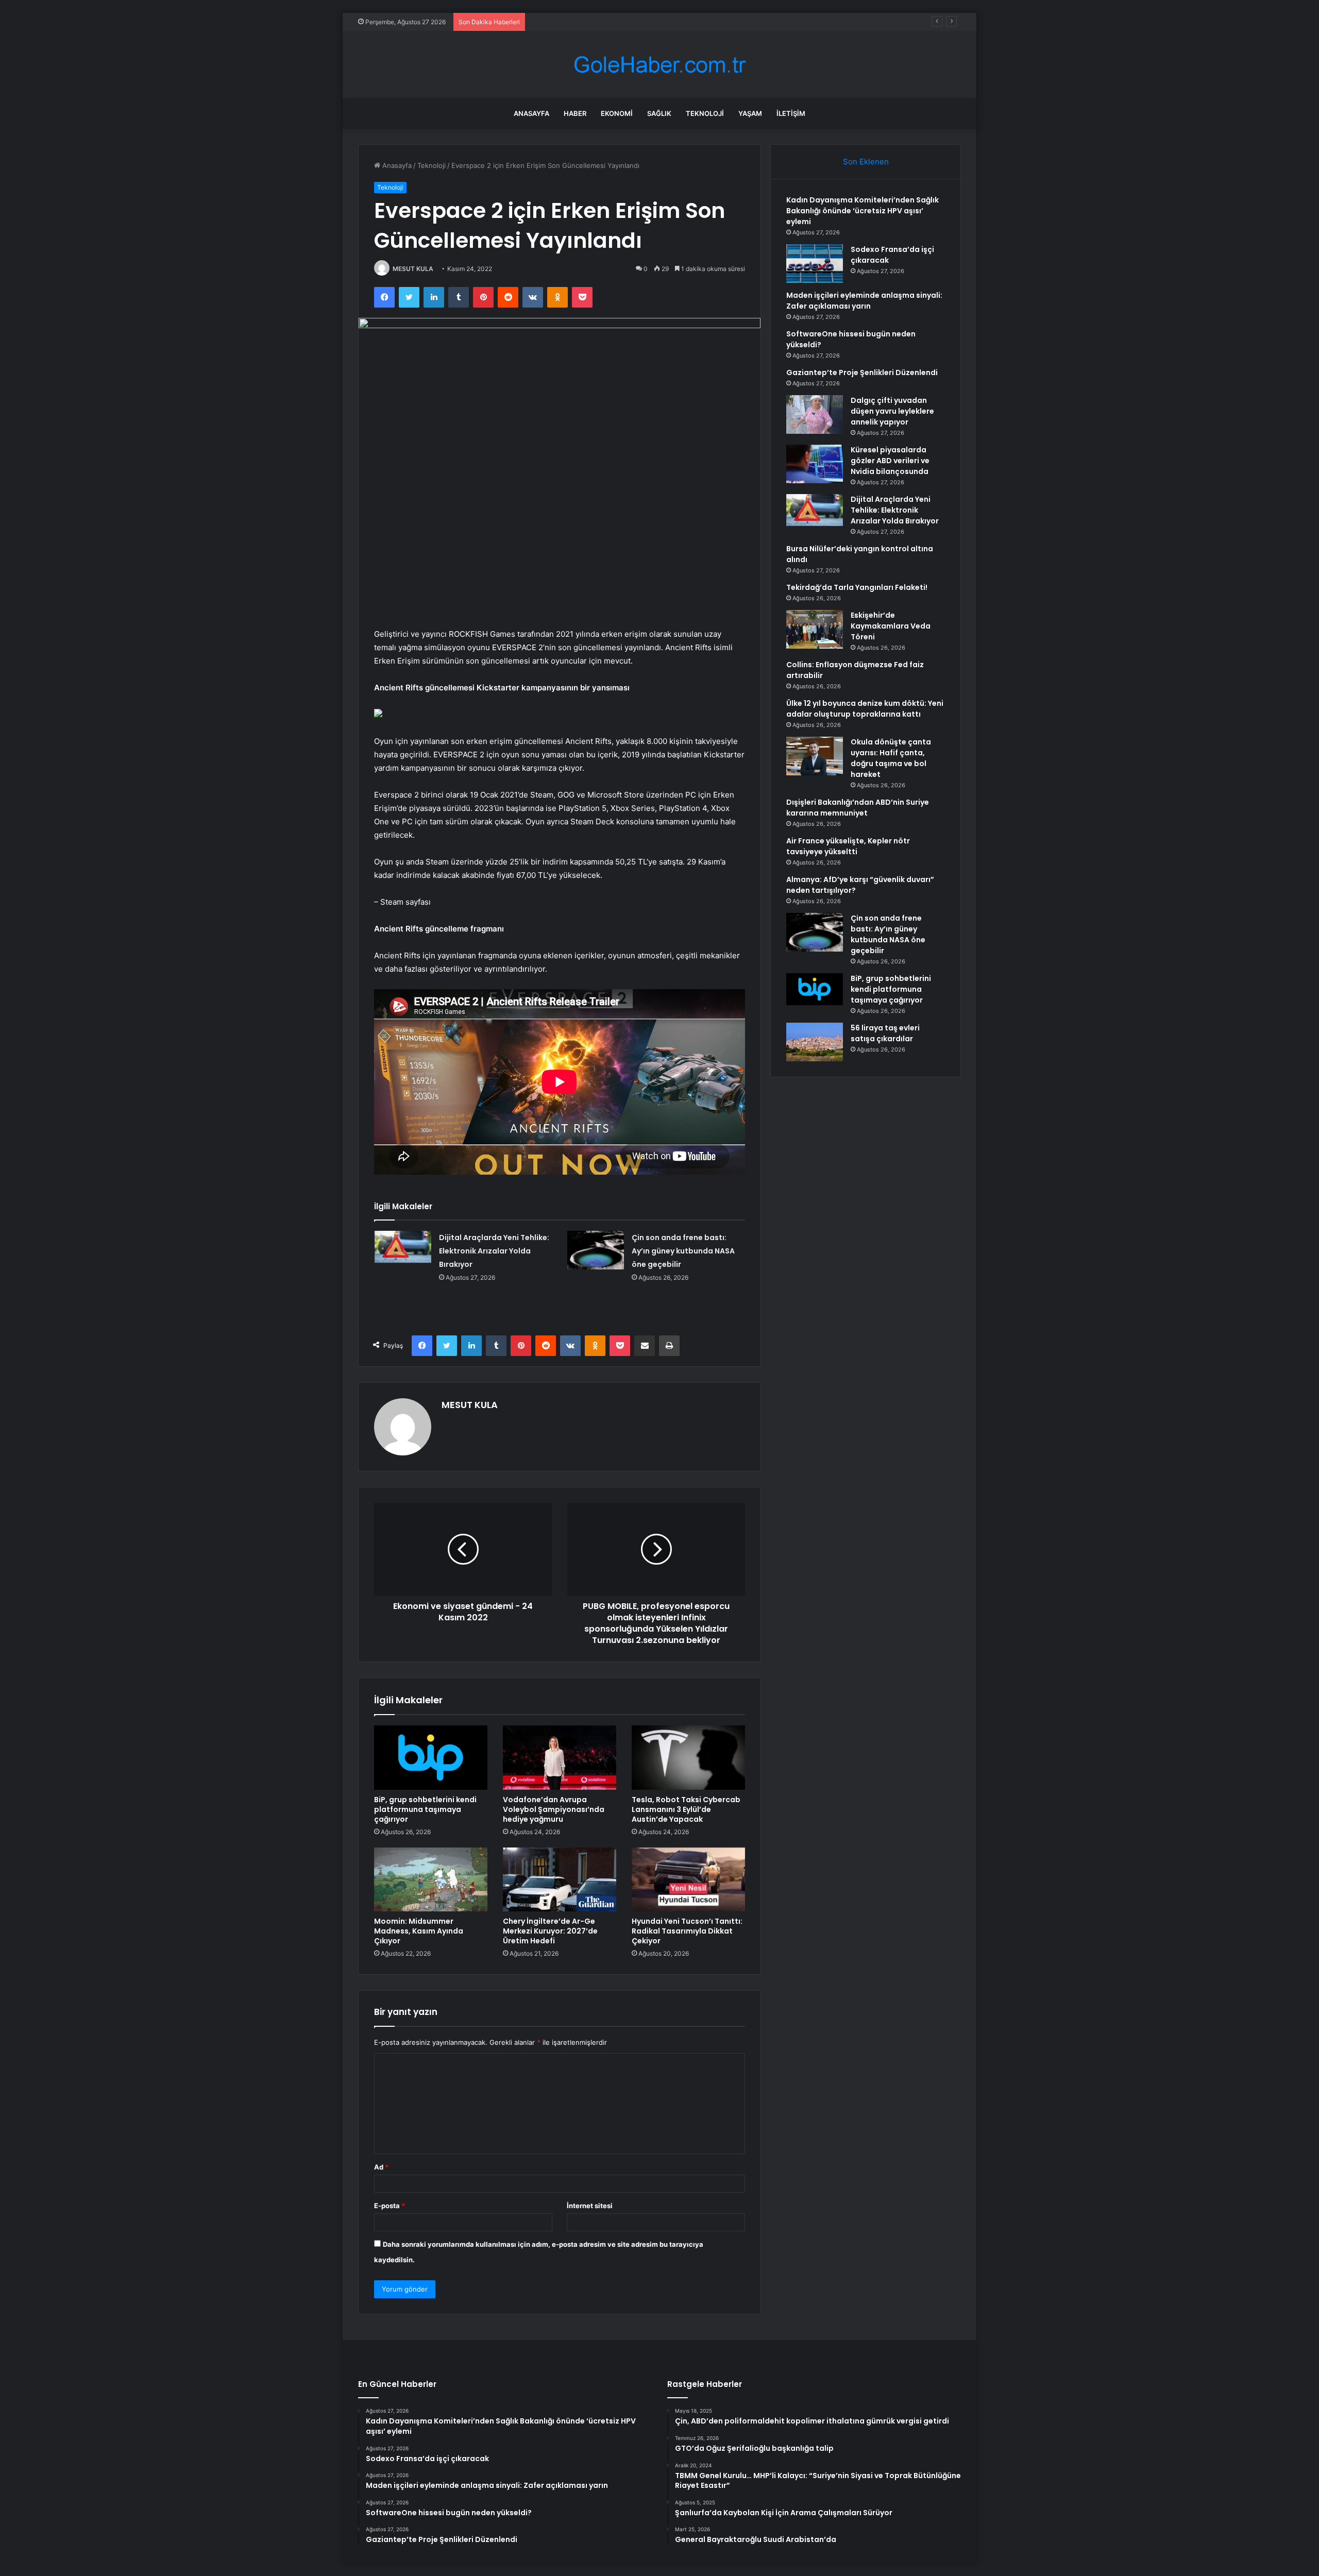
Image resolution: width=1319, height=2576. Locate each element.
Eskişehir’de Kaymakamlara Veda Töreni (891, 626)
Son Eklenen (866, 162)
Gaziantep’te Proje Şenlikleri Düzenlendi (862, 372)
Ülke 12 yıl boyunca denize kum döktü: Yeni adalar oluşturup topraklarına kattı (865, 709)
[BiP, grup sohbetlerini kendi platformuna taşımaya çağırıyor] (431, 1757)
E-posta (390, 2206)
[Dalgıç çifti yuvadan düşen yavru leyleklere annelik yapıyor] (815, 414)
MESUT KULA (413, 269)
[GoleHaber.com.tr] (659, 65)
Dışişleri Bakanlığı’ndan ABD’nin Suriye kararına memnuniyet (858, 808)
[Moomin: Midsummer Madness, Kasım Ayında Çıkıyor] (431, 1879)
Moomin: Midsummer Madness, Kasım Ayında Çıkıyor (419, 1931)
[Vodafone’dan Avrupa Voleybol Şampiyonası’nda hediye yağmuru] (560, 1757)
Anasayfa (531, 113)
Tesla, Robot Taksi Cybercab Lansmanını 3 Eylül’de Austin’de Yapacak (686, 1809)
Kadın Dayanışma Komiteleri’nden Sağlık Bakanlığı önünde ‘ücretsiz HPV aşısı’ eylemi (863, 211)
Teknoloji (705, 113)
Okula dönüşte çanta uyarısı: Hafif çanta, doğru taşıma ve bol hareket (891, 758)
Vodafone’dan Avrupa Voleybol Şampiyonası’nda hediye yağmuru (554, 1809)
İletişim (791, 113)
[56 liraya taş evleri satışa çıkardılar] (815, 1042)
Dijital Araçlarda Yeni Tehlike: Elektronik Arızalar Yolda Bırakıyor (494, 1251)
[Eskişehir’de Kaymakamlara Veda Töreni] (815, 629)
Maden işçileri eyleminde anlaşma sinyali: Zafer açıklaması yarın (631, 22)
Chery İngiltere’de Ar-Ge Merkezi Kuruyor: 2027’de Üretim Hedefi (550, 1931)
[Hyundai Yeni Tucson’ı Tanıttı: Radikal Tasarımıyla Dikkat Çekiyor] (688, 1879)
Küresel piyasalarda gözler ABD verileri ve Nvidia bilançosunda (890, 461)
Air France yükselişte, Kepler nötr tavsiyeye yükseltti (848, 846)
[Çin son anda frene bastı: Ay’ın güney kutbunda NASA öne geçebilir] (596, 1250)
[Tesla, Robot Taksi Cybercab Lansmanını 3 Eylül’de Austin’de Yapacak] (688, 1757)
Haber (575, 113)
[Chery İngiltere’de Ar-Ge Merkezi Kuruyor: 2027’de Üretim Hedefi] (560, 1879)
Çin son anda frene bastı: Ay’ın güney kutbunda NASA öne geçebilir (683, 1251)
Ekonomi (617, 113)
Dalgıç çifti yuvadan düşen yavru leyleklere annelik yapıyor (892, 411)
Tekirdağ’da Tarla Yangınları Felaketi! (857, 587)
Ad (381, 2167)
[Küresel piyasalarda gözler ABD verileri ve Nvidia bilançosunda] (815, 464)
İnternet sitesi (590, 2206)
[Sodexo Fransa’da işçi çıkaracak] (815, 264)
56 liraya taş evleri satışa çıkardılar (885, 1033)
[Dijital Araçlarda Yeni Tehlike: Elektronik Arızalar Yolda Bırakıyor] (403, 1247)
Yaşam (750, 113)
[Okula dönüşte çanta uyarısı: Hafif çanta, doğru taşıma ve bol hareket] (815, 756)
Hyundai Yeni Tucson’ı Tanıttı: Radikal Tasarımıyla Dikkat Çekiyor (687, 1931)
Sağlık (659, 113)
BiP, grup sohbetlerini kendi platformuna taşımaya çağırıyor (425, 1809)
